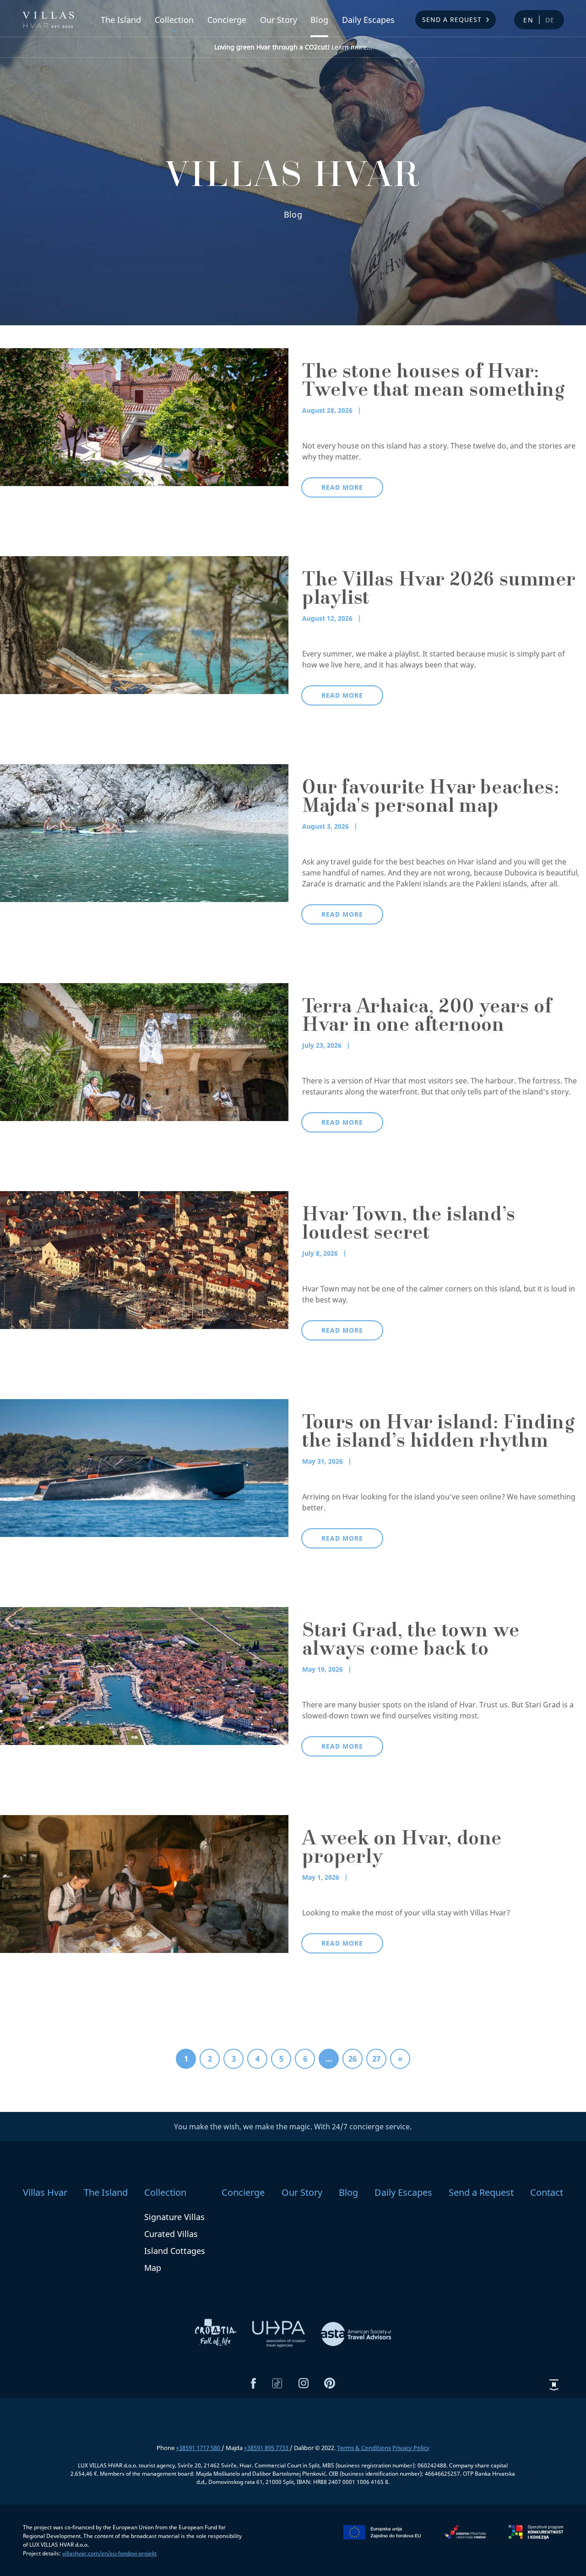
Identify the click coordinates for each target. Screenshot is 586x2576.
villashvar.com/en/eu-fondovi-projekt (109, 2553)
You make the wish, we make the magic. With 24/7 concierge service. (293, 2127)
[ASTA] (356, 2333)
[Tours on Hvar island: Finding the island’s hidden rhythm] (144, 1467)
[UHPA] (280, 2333)
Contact (547, 2192)
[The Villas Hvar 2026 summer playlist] (144, 624)
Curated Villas (171, 2234)
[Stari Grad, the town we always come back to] (144, 1675)
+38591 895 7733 (267, 2448)
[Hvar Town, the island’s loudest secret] (144, 1259)
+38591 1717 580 (199, 2448)
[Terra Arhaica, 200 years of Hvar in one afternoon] (144, 1051)
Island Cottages (175, 2251)
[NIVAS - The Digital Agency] (554, 2385)
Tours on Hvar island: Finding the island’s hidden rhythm (438, 1433)
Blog (319, 20)
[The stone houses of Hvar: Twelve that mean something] (144, 416)
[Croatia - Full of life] (217, 2333)
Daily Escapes (368, 20)
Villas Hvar (45, 2192)
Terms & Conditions (364, 2448)
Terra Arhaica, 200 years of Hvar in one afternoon (427, 1017)
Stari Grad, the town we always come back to (411, 1641)
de (550, 20)
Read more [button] (342, 487)
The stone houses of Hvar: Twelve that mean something (433, 383)
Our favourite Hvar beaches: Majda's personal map (431, 799)
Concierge (227, 20)
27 (376, 2059)
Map (153, 2268)
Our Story (279, 20)
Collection (174, 20)
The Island (121, 20)
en (529, 20)
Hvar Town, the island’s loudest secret (409, 1225)
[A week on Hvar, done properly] (144, 1883)
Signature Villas (174, 2217)
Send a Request (452, 19)
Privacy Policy (411, 2448)
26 (353, 2059)
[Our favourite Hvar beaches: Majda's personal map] (144, 832)
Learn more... (293, 47)
